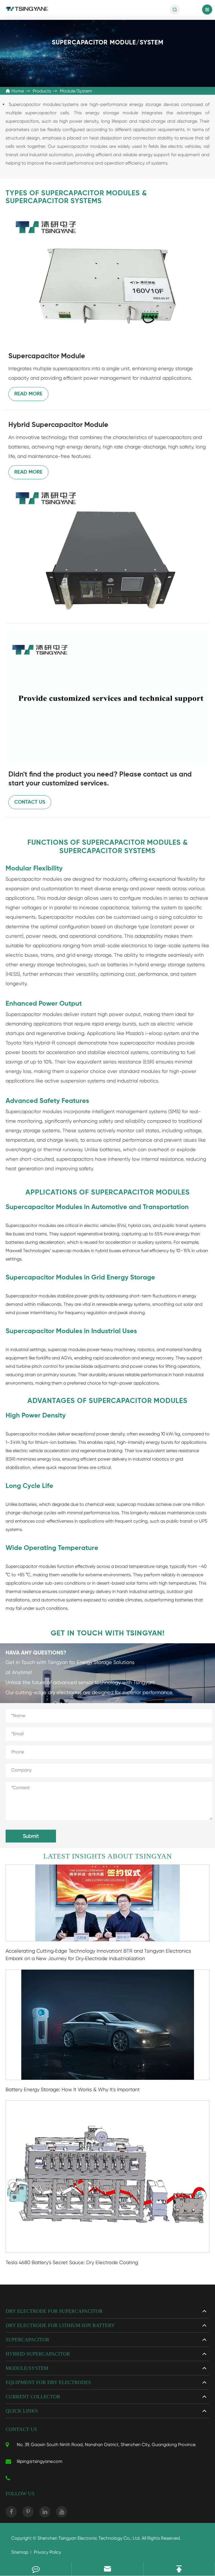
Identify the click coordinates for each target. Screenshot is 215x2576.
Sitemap (20, 2552)
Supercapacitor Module (47, 356)
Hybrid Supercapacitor (38, 2354)
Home (18, 91)
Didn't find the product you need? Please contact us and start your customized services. (100, 779)
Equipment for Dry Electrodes (48, 2382)
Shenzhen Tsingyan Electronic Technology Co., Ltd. (89, 2538)
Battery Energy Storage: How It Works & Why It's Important (73, 2089)
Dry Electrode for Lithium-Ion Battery (60, 2325)
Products (42, 91)
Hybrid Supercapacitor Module (58, 425)
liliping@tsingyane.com (40, 2461)
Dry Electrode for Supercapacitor (54, 2311)
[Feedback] (36, 2569)
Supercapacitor (27, 2340)
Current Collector (33, 2397)
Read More (28, 394)
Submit (31, 1836)
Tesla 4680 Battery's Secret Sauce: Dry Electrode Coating (72, 2262)
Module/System (76, 91)
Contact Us (30, 802)
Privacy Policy (47, 2552)
